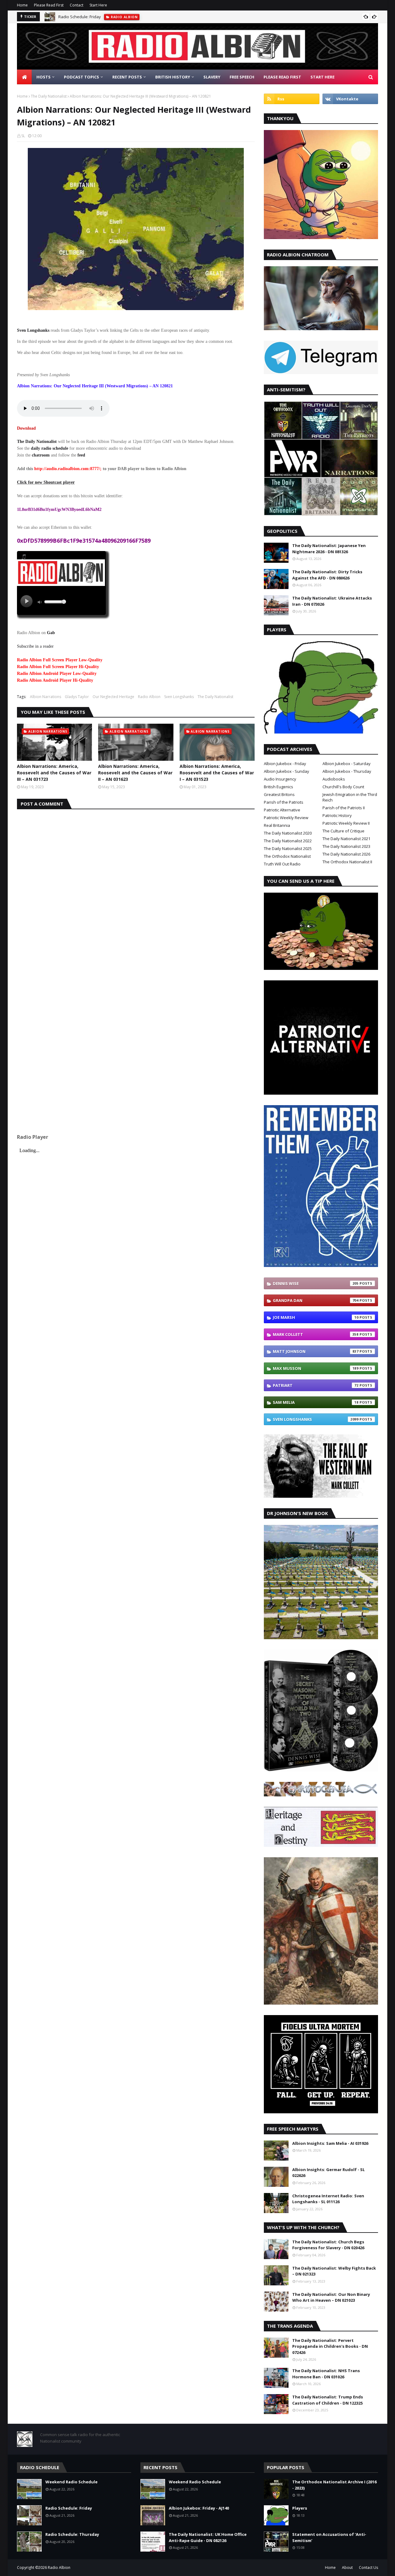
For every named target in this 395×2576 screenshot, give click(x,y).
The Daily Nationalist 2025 (288, 848)
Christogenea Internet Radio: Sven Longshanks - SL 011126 (328, 2199)
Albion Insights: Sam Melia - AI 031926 (330, 2143)
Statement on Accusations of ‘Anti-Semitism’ (329, 2537)
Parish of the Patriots (284, 802)
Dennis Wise (316, 1283)
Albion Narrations (46, 697)
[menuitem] (24, 77)
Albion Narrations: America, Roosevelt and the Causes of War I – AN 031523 (217, 773)
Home (22, 5)
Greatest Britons (279, 794)
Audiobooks (334, 779)
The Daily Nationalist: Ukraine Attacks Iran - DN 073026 (332, 601)
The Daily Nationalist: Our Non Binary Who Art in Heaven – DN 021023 (331, 2297)
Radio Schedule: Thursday (72, 2534)
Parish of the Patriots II (344, 808)
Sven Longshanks (179, 697)
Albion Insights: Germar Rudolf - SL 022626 (328, 2173)
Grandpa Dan (316, 1300)
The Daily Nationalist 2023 (346, 846)
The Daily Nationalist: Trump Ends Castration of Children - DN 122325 (328, 2400)
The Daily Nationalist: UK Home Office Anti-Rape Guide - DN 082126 (208, 2537)
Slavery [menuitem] (212, 77)
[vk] (350, 99)
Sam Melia (316, 1402)
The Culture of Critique (343, 831)
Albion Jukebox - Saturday (347, 764)
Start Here (98, 5)
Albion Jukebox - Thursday (347, 771)
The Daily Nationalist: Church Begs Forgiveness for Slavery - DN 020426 (328, 2245)
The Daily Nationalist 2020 (288, 833)
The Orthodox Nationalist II (347, 862)
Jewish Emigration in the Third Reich (350, 797)
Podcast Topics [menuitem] (81, 77)
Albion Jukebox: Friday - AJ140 (199, 2508)
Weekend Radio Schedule (71, 2482)
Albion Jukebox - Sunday (287, 771)
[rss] (292, 99)
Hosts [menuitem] (44, 77)
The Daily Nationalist (49, 96)
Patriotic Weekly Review (286, 818)
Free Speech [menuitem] (242, 77)
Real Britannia (277, 825)
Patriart (316, 1385)
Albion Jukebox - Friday (285, 764)
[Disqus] (136, 886)
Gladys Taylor (77, 697)
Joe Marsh (316, 1317)
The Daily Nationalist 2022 (288, 841)
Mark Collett (316, 1334)
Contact (77, 5)
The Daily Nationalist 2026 (346, 854)
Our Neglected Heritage (113, 697)
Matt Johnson (316, 1351)
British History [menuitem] (173, 77)
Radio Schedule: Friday (80, 17)
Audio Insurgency (280, 779)
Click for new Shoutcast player (46, 482)
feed (81, 455)
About (347, 2568)
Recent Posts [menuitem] (127, 77)
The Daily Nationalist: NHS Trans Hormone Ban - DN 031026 (326, 2374)
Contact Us (368, 2568)
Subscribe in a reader (35, 646)
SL (23, 136)
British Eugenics (279, 787)
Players (300, 2508)
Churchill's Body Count (343, 787)
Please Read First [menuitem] (282, 77)
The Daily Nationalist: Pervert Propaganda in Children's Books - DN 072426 (330, 2346)
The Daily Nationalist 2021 (346, 839)
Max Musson (316, 1368)
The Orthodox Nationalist (287, 856)
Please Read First (49, 5)
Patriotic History (337, 815)
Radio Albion (149, 697)
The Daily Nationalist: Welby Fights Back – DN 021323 (334, 2271)
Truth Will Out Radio (282, 864)
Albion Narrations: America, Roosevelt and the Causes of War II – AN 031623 (135, 773)
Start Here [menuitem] (322, 77)
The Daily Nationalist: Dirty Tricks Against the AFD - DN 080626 (327, 575)
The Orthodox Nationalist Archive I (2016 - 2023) (334, 2485)
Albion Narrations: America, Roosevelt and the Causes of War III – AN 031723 (54, 773)
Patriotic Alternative (282, 810)
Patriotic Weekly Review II (346, 823)
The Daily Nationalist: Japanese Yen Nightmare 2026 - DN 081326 (329, 549)
